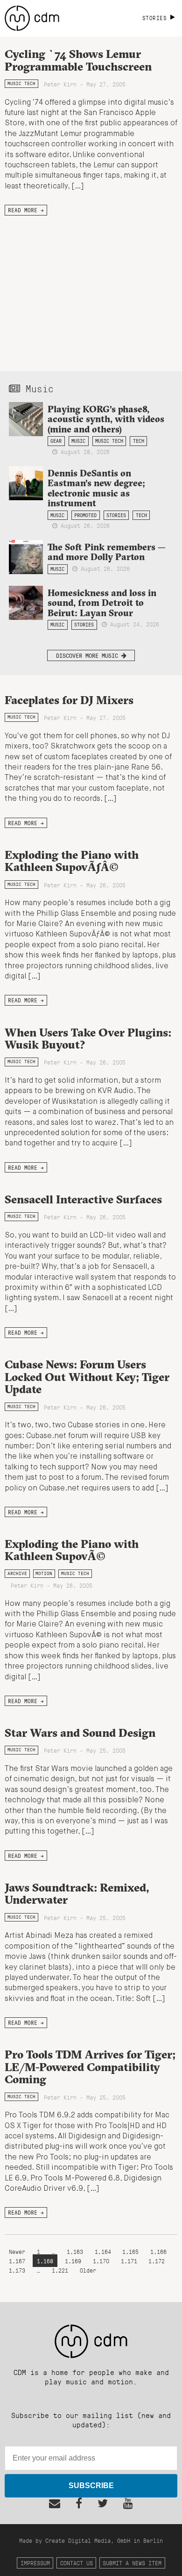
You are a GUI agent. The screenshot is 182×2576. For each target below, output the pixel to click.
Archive (17, 1573)
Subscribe (91, 2486)
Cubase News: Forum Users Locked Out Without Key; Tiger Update (87, 1377)
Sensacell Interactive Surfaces (83, 1199)
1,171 (129, 2261)
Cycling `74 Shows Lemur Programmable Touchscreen (78, 60)
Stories (116, 515)
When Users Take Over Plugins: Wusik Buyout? (88, 1038)
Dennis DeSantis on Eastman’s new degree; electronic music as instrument (96, 488)
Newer (19, 2251)
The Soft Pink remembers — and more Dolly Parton (107, 552)
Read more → (26, 210)
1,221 (60, 2270)
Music (78, 441)
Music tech (21, 83)
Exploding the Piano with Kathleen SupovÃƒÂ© (72, 861)
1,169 (73, 2261)
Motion (44, 1573)
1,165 (130, 2251)
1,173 (17, 2270)
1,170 (101, 2261)
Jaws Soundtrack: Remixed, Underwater (77, 1893)
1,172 (157, 2261)
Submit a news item (132, 2563)
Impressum (35, 2563)
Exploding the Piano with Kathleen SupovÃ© (72, 1550)
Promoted (85, 515)
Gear (56, 441)
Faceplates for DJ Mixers (69, 700)
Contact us (77, 2563)
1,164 (103, 2251)
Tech (139, 441)
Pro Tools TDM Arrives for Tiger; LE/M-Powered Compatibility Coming (90, 2067)
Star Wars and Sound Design (80, 1733)
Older (88, 2270)
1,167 (17, 2261)
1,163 (75, 2251)
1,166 (158, 2251)
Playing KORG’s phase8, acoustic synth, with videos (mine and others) (106, 419)
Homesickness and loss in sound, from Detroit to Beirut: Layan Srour (102, 603)
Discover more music (89, 655)
